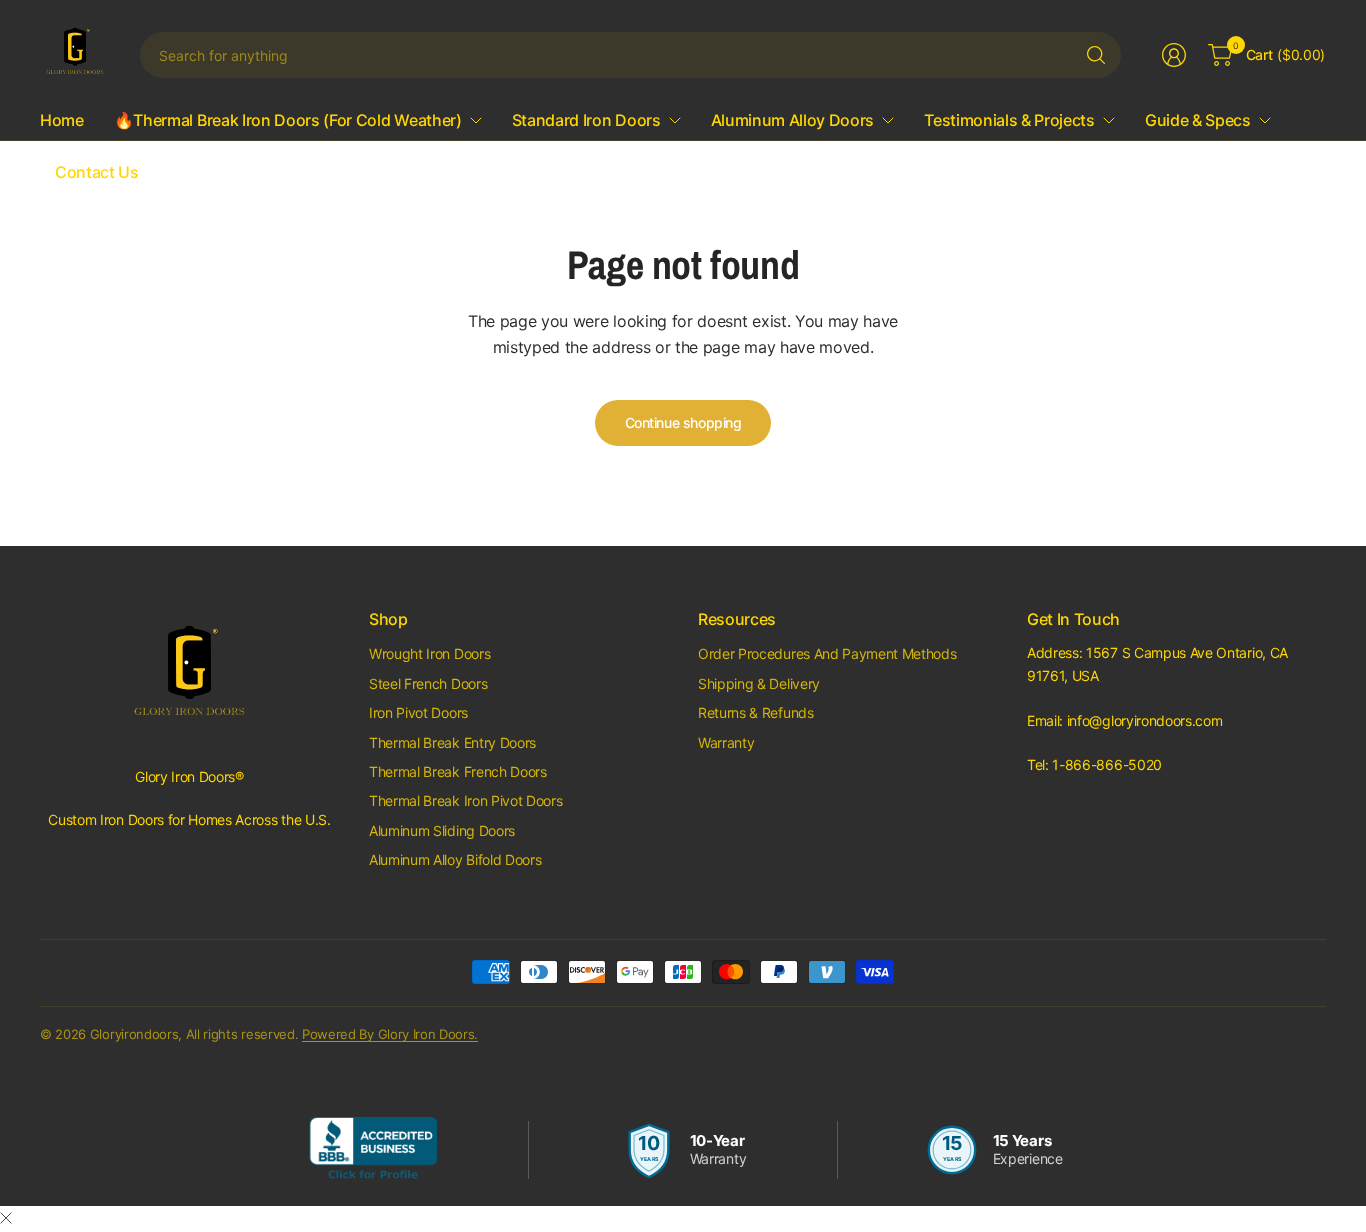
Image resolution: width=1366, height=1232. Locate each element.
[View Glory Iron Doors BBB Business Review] (373, 1150)
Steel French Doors (428, 683)
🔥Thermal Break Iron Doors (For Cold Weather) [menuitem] (288, 120)
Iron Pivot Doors (418, 712)
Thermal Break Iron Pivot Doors (465, 800)
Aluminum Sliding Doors (442, 830)
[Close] (6, 1218)
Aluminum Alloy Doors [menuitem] (793, 120)
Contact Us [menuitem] (97, 172)
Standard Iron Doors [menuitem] (586, 120)
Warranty (726, 742)
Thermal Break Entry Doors (452, 742)
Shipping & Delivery (759, 683)
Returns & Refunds (756, 712)
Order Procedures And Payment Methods (827, 653)
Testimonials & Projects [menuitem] (1009, 120)
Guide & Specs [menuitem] (1198, 120)
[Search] (1096, 55)
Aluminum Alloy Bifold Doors (455, 859)
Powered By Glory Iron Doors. (390, 1034)
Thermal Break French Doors (458, 771)
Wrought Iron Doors (429, 653)
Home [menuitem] (62, 120)
